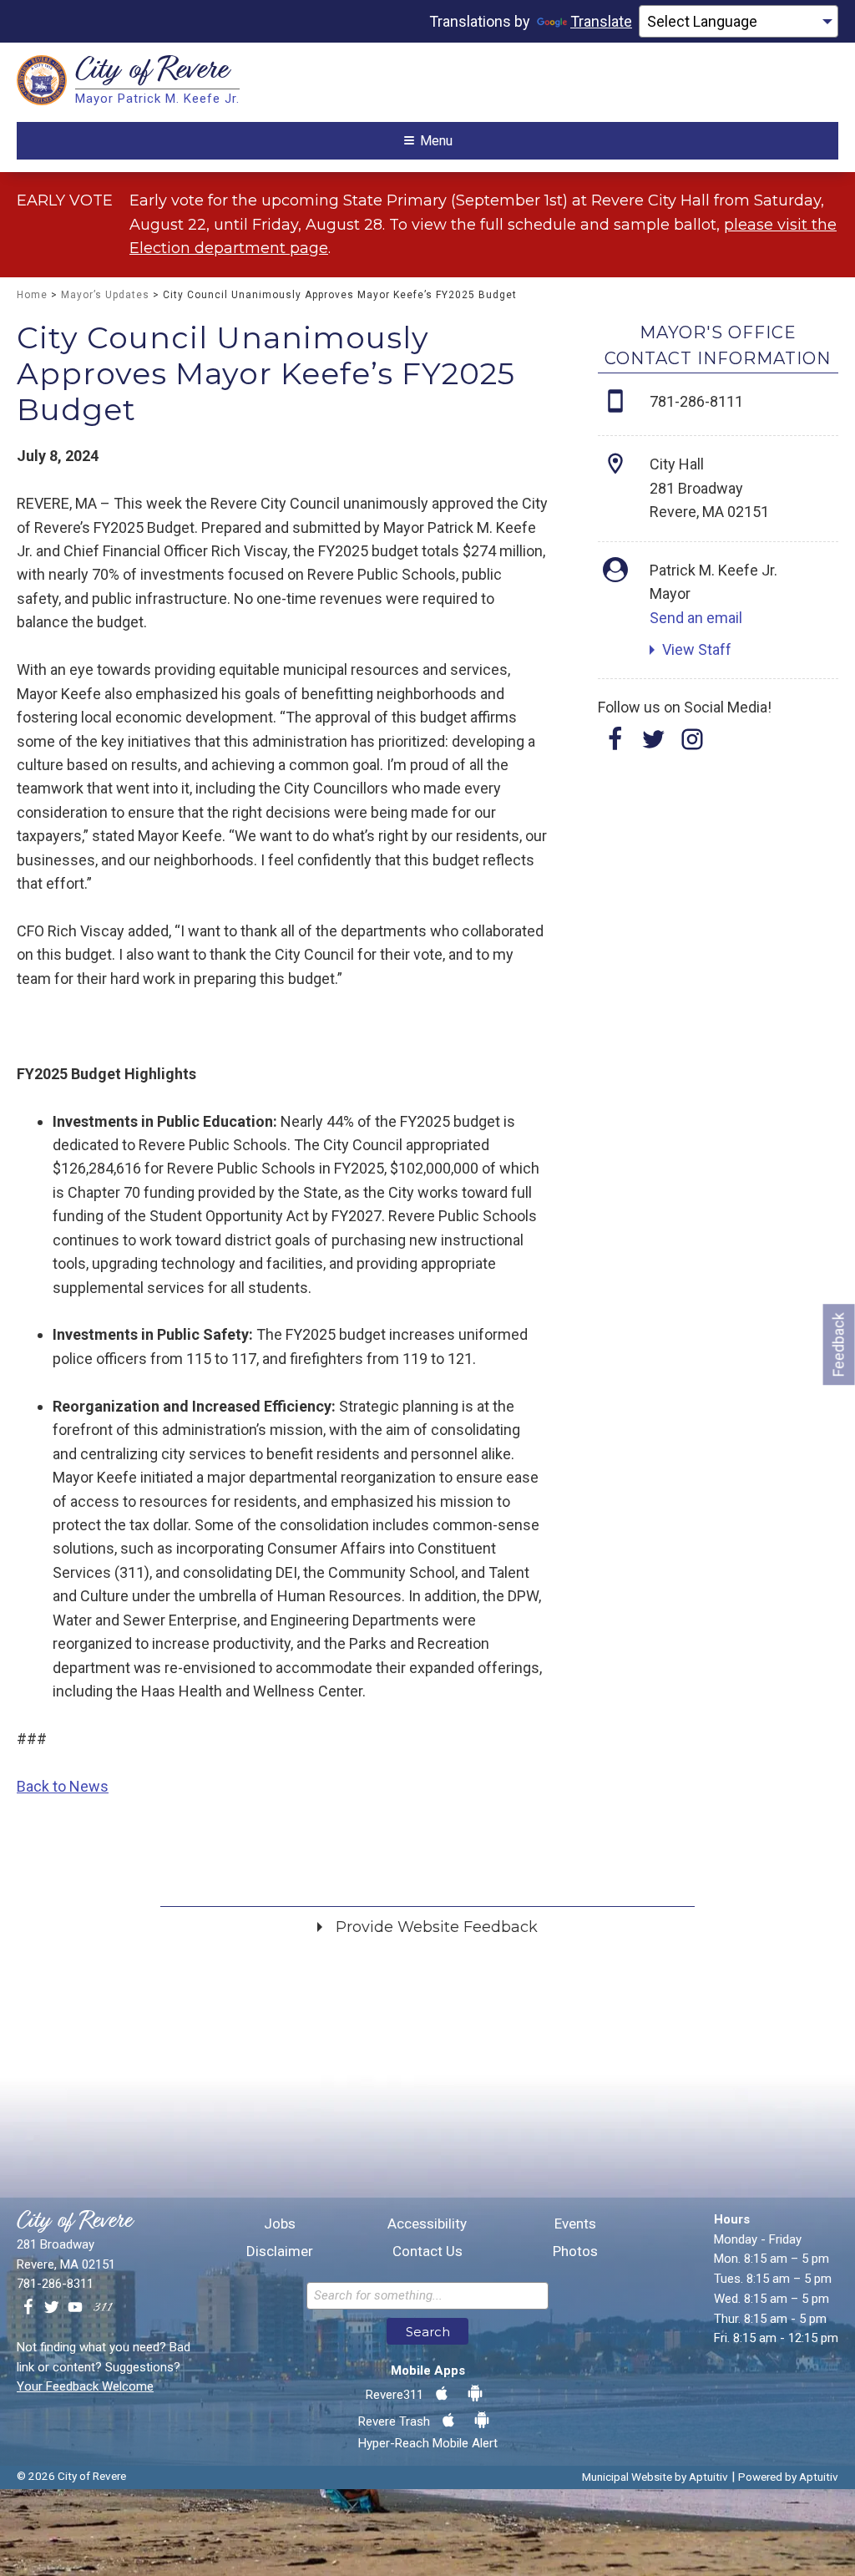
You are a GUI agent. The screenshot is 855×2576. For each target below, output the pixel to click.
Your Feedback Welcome (85, 2386)
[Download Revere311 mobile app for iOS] (442, 2394)
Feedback (839, 1344)
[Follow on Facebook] (615, 745)
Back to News (63, 1786)
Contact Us (427, 2251)
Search (428, 2332)
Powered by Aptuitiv (788, 2477)
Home (32, 295)
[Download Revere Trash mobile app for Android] (482, 2421)
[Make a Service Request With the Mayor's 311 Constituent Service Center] (103, 2308)
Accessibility (427, 2224)
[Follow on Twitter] (654, 745)
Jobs (280, 2224)
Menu (436, 141)
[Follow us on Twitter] (52, 2308)
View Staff (697, 649)
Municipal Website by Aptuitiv (655, 2477)
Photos (575, 2251)
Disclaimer (280, 2251)
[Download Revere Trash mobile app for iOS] (448, 2421)
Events (575, 2224)
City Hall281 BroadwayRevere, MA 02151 (709, 488)
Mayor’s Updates (105, 295)
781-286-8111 (696, 401)
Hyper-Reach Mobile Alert (428, 2443)
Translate (601, 21)
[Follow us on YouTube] (75, 2308)
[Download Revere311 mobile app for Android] (475, 2394)
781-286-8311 (55, 2284)
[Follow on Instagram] (692, 745)
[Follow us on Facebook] (28, 2308)
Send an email (696, 618)
